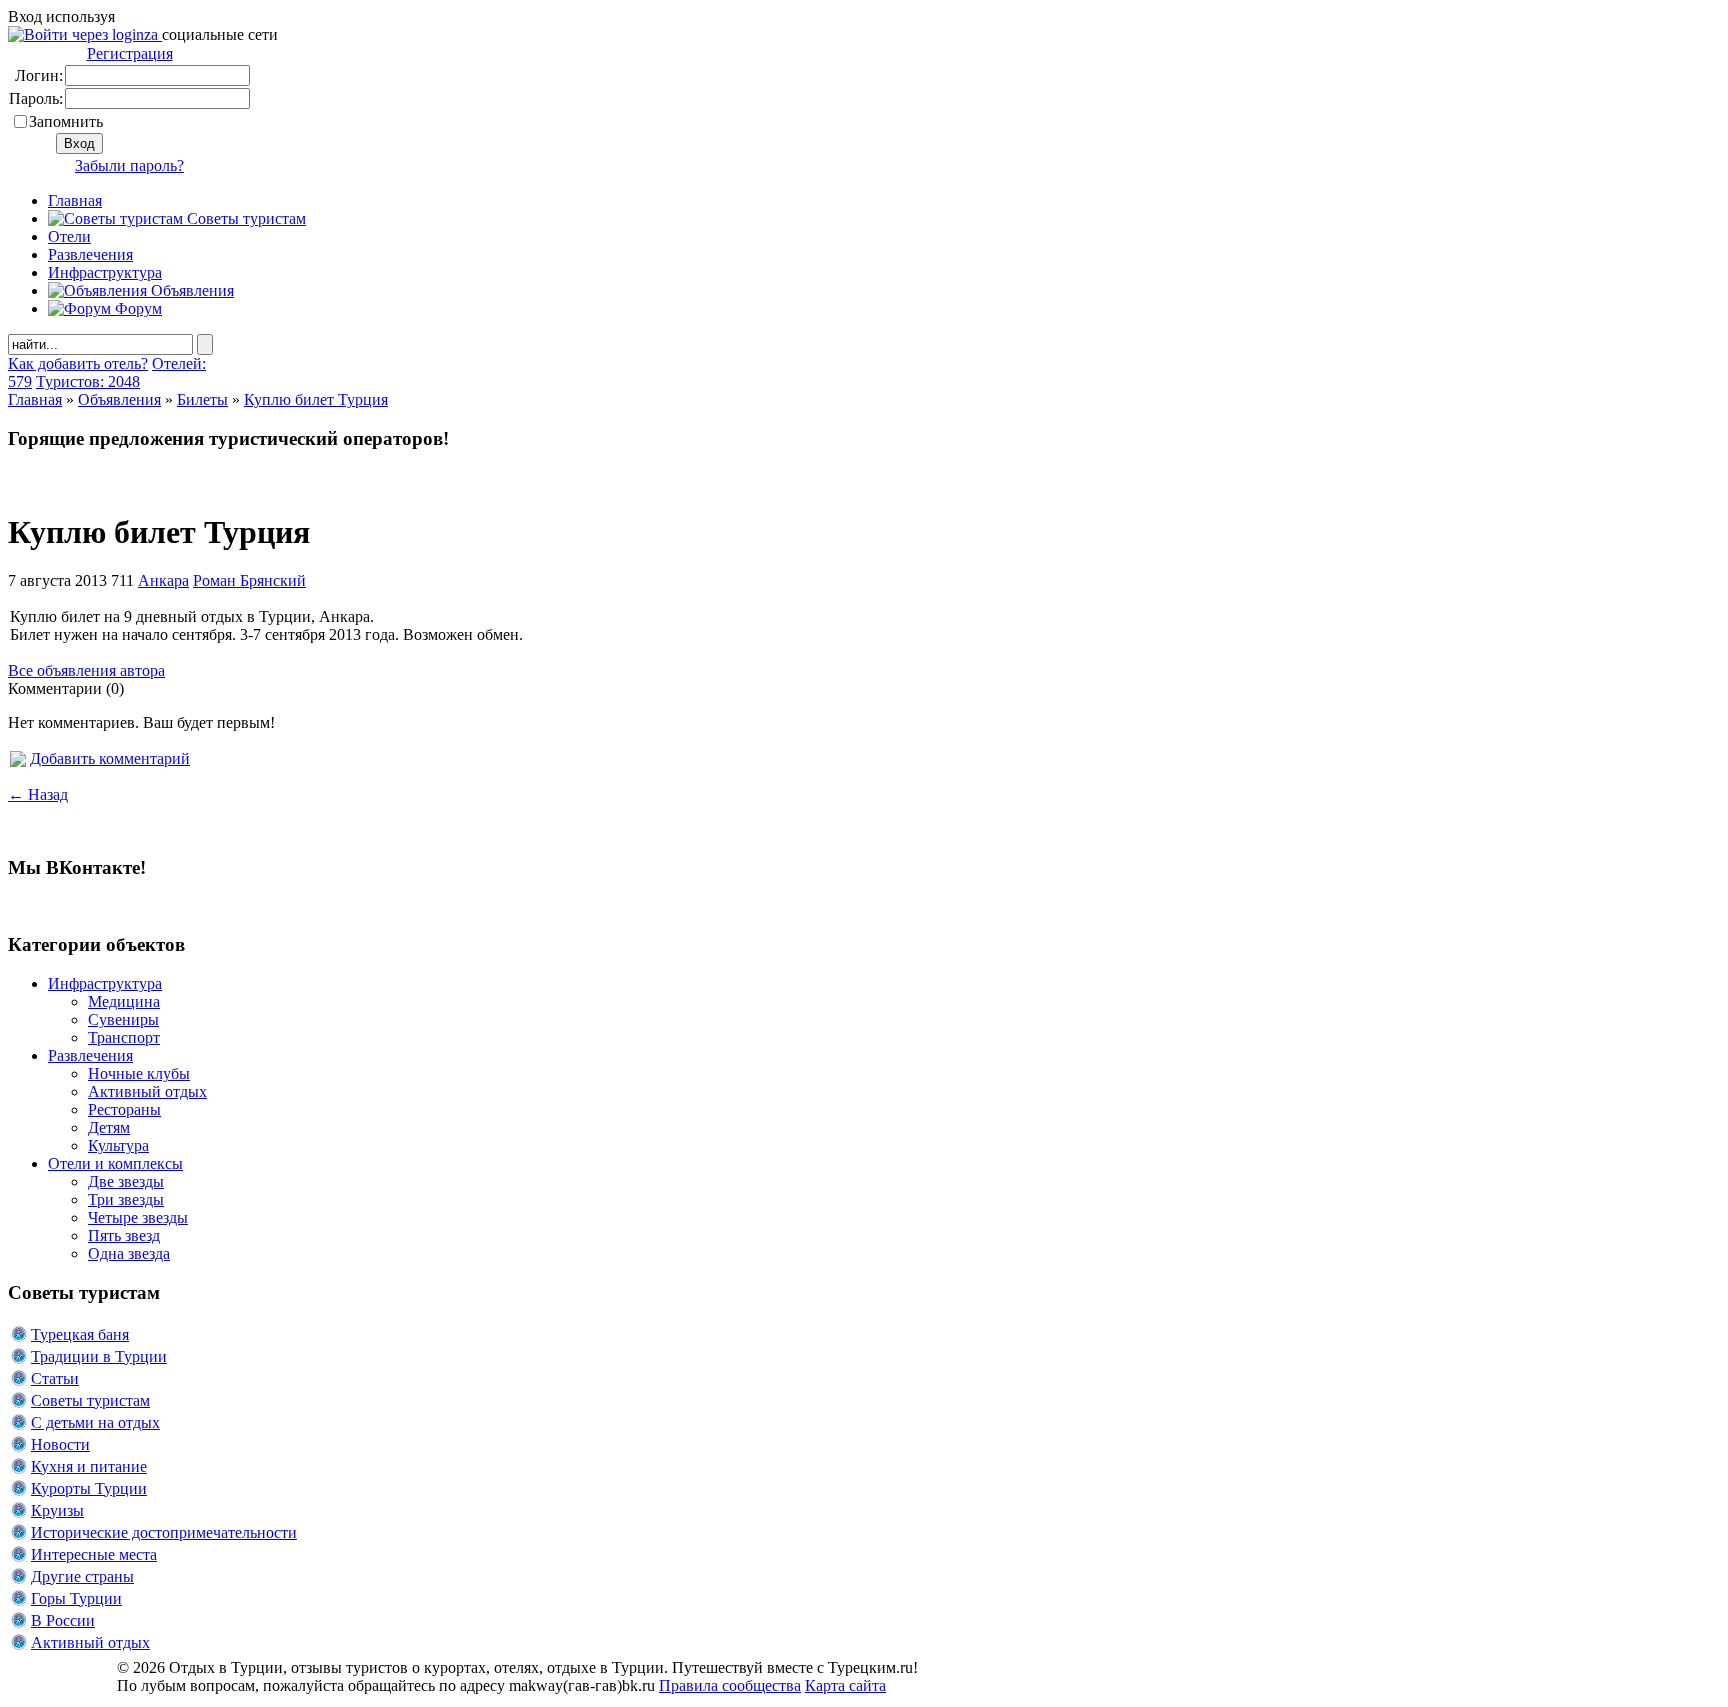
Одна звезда (129, 1253)
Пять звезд (124, 1235)
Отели (69, 236)
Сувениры (123, 1019)
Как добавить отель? (78, 363)
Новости (60, 1444)
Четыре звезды (138, 1217)
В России (63, 1620)
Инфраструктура (105, 272)
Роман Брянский (249, 580)
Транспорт (124, 1037)
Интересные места (94, 1554)
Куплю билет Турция (316, 399)
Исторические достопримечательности (164, 1532)
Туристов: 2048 (88, 381)
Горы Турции (76, 1598)
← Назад (38, 794)
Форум (136, 308)
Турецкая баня (80, 1334)
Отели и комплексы (115, 1163)
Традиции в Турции (99, 1356)
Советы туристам (244, 218)
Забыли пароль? (129, 165)
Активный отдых (147, 1091)
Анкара (163, 580)
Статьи (55, 1378)
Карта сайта (845, 1685)
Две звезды (126, 1181)
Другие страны (82, 1576)
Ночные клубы (139, 1073)
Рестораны (124, 1109)
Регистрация (130, 53)
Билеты (202, 399)
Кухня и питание (89, 1466)
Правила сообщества (730, 1685)
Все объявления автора (86, 670)
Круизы (57, 1510)
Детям (109, 1127)
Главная (35, 399)
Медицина (124, 1001)
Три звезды (126, 1199)
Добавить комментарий (110, 758)
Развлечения (90, 254)
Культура (118, 1145)
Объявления (190, 290)
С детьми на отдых (95, 1422)
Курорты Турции (89, 1488)
